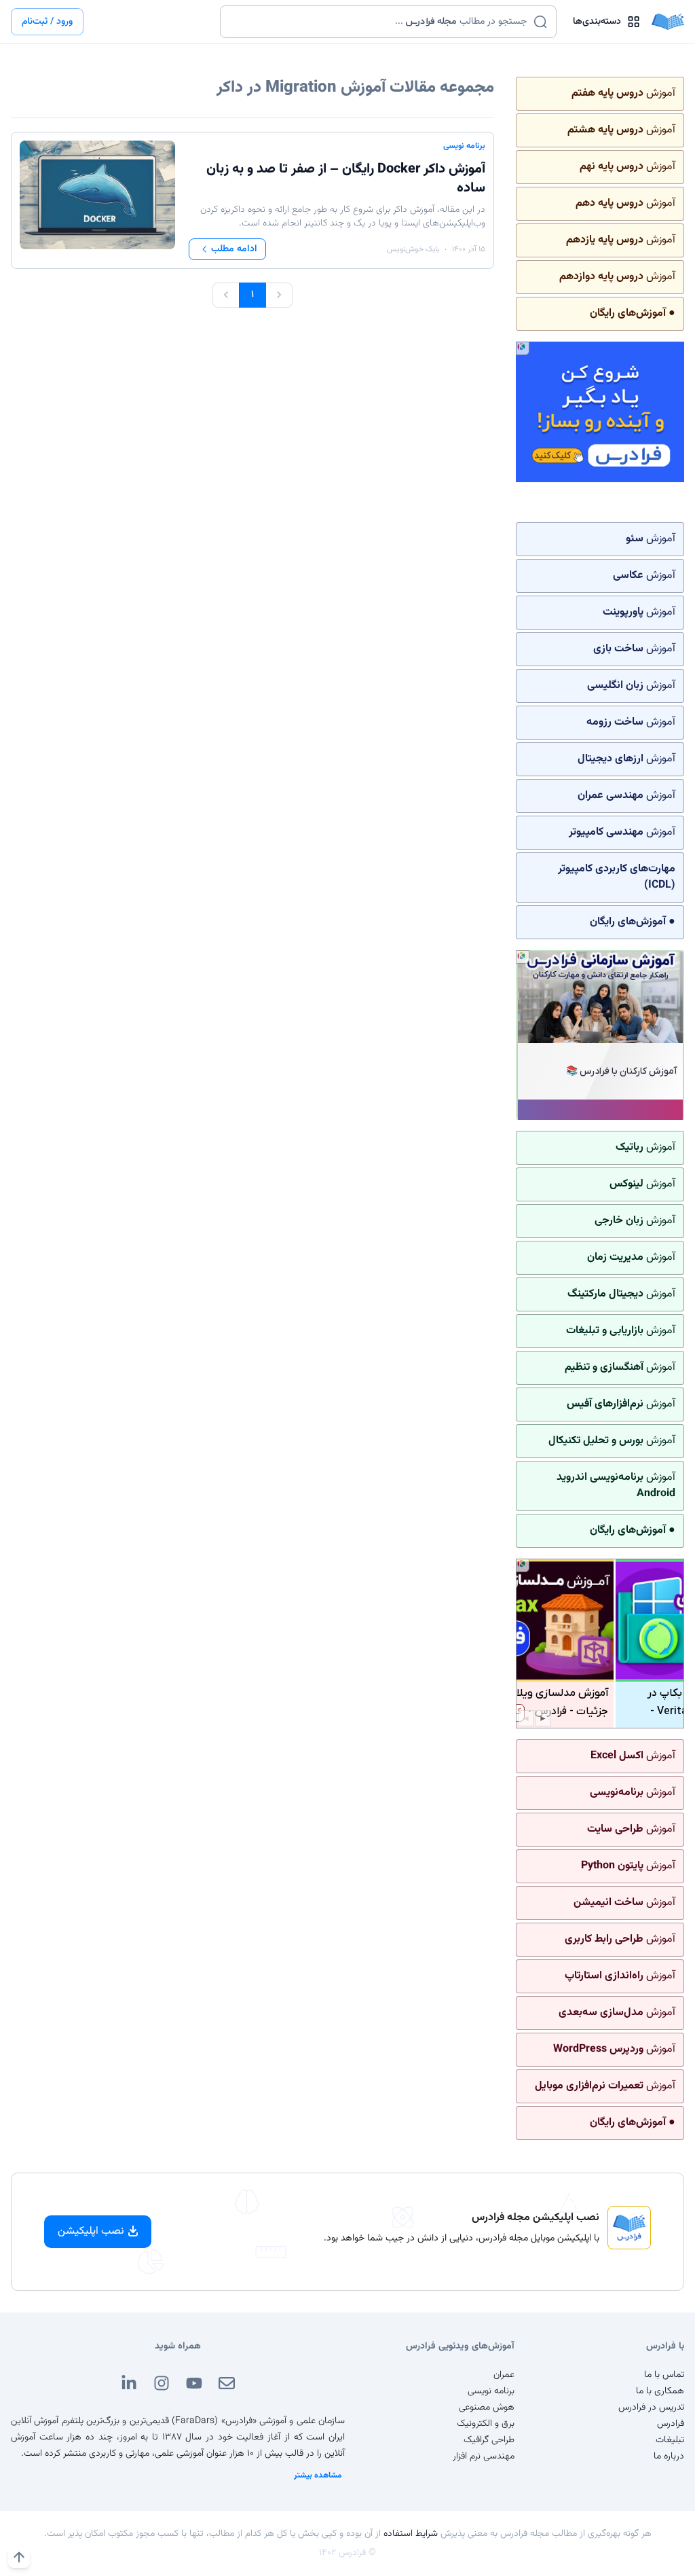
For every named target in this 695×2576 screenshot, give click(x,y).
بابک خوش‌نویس (413, 249)
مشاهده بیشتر (318, 2475)
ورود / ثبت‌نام (47, 22)
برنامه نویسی (464, 146)
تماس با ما (664, 2375)
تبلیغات (670, 2440)
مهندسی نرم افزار (484, 2456)
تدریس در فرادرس (651, 2408)
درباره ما (669, 2456)
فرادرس (671, 2424)
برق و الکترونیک (486, 2424)
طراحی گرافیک (489, 2440)
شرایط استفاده (411, 2534)
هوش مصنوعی (487, 2408)
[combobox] (380, 22)
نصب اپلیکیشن (91, 2231)
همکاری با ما (660, 2391)
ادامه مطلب (234, 249)
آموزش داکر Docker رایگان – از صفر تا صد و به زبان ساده (346, 179)
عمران (504, 2375)
